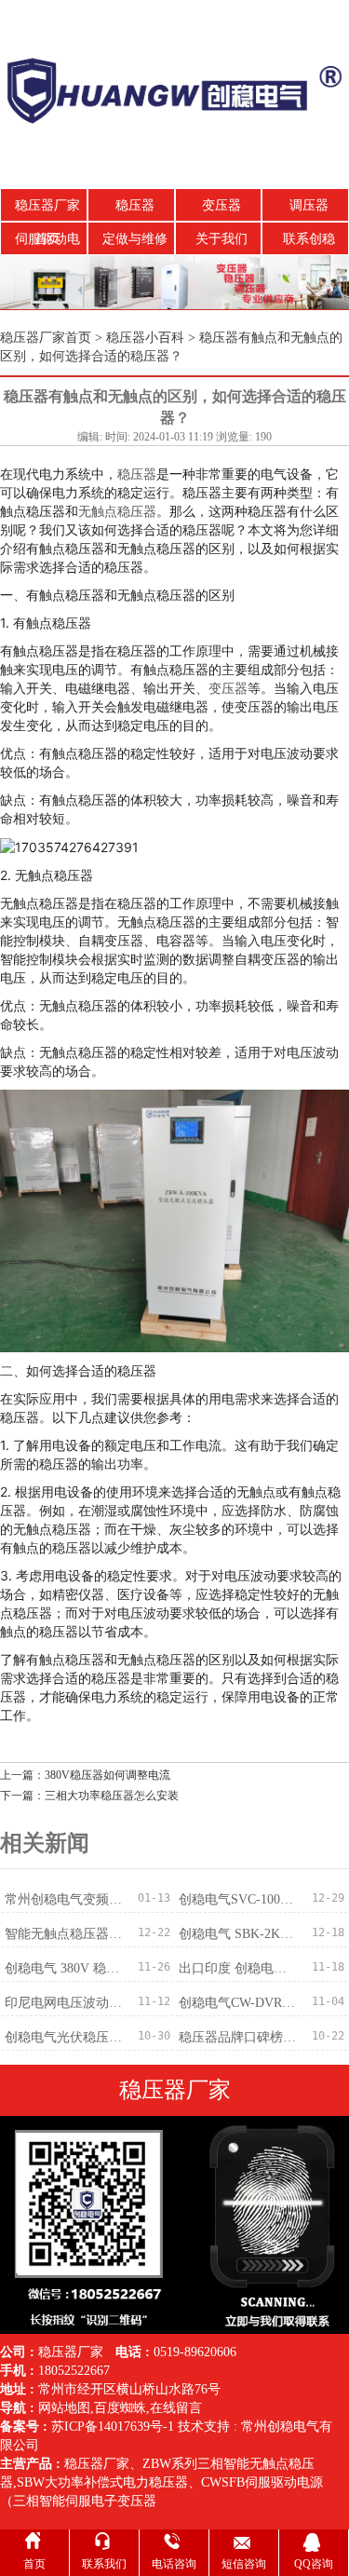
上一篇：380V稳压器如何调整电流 (85, 1775)
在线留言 (176, 2408)
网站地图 (64, 2408)
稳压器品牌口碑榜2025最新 (239, 2037)
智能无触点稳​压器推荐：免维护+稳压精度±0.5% (65, 1934)
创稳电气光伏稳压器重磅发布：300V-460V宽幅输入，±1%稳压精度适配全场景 (65, 2037)
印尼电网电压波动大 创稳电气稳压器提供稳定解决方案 (65, 2003)
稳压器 (135, 205)
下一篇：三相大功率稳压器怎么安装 (89, 1796)
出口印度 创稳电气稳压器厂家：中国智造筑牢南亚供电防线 (239, 1968)
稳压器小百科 (145, 338)
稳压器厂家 (97, 2464)
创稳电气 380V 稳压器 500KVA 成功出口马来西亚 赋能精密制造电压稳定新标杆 (65, 1968)
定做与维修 (135, 239)
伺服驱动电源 (47, 244)
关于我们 (221, 239)
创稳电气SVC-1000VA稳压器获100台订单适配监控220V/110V (239, 1899)
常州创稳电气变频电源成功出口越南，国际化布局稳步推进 (65, 1899)
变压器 (221, 205)
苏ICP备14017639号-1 (113, 2427)
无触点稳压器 (117, 511)
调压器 (309, 205)
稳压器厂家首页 (47, 210)
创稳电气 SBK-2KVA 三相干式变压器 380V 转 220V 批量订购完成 (239, 1934)
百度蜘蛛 (120, 2408)
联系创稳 (309, 239)
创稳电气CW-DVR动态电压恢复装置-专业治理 (239, 2003)
